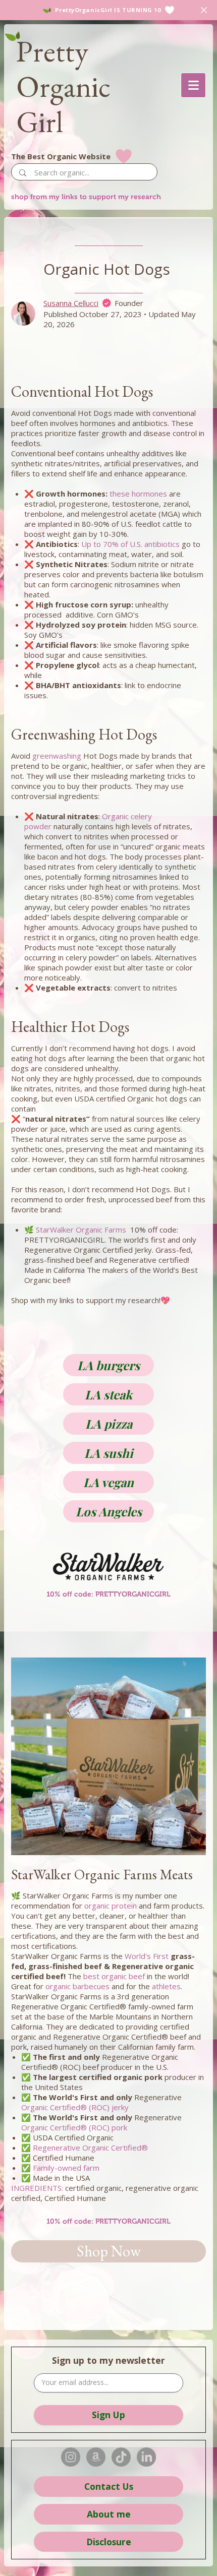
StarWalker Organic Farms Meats (102, 1874)
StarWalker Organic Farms (81, 1230)
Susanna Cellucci (71, 303)
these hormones (138, 494)
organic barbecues (77, 1986)
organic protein (111, 1906)
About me (109, 2514)
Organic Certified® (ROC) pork (74, 2127)
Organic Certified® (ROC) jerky (75, 2107)
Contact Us (109, 2486)
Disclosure (109, 2542)
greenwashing (57, 756)
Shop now (109, 2251)
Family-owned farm (66, 2168)
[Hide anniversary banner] (204, 10)
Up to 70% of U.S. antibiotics (130, 544)
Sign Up (108, 2415)
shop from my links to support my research (86, 197)
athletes (166, 1986)
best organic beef (114, 1976)
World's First (147, 1956)
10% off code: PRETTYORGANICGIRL (108, 2221)
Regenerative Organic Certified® (90, 2148)
